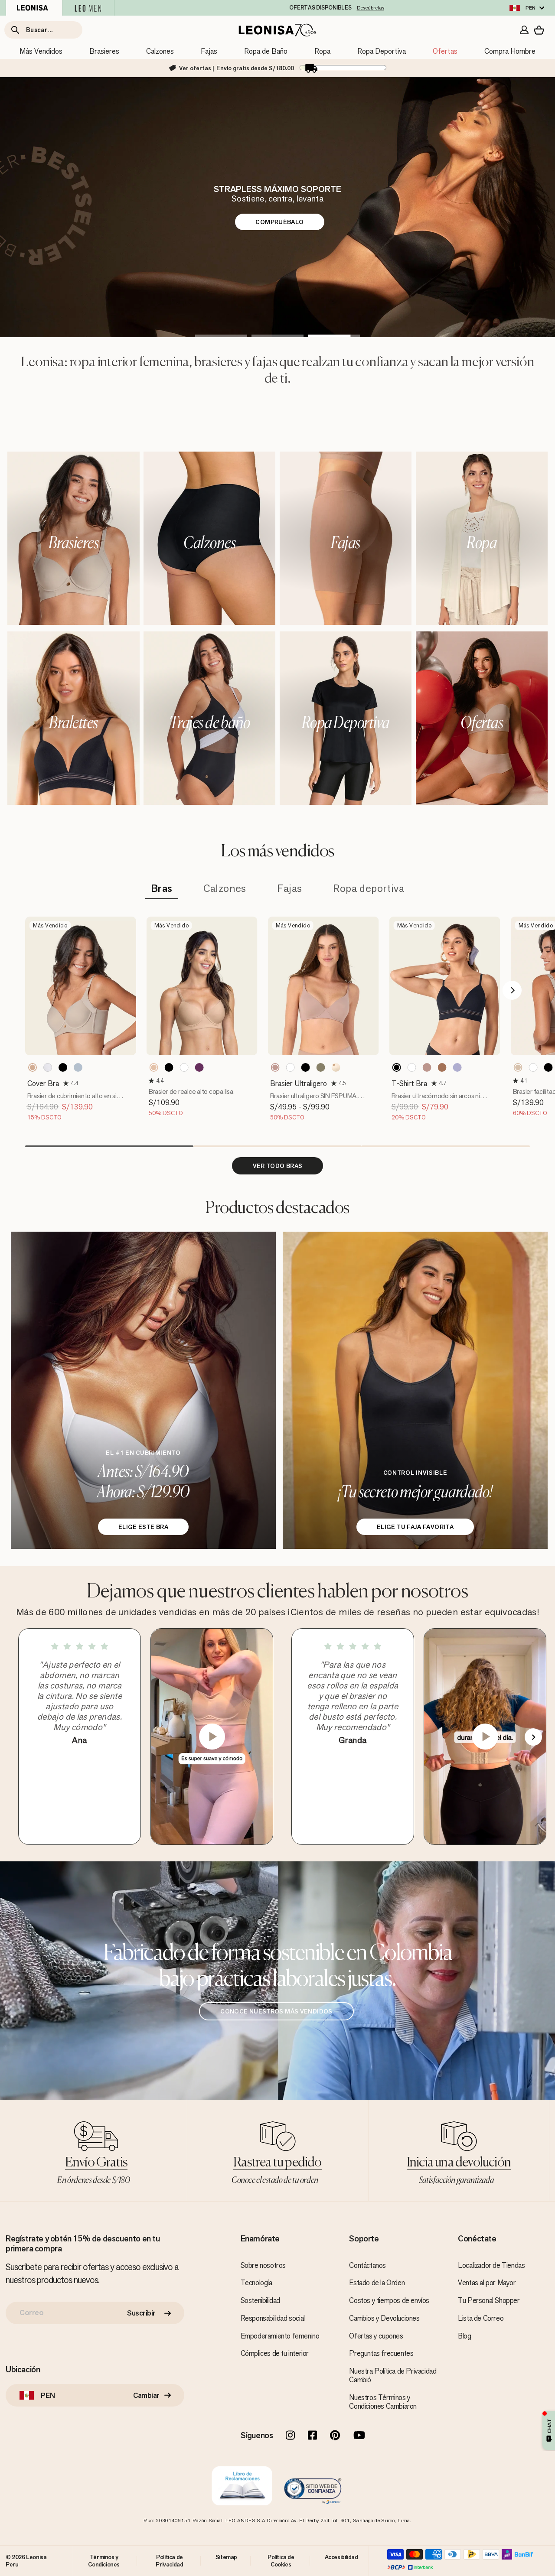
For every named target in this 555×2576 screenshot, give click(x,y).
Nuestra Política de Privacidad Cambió (393, 2375)
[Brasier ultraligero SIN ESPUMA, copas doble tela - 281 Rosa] (275, 1067)
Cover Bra (43, 1083)
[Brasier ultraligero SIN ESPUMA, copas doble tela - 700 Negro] (306, 1067)
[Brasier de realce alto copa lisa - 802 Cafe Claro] (154, 1067)
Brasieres (104, 51)
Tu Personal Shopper (489, 2300)
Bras (162, 889)
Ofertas (445, 51)
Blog (464, 2336)
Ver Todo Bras (278, 1166)
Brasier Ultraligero (299, 1083)
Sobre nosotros (263, 2265)
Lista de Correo (481, 2318)
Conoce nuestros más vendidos (276, 2011)
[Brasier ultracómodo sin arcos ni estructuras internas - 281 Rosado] (427, 1067)
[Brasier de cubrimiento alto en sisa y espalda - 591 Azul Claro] (78, 1067)
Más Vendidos (41, 51)
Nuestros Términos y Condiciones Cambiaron (383, 2402)
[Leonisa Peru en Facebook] (312, 2436)
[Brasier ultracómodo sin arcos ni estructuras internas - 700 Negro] (397, 1067)
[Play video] (212, 1737)
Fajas (209, 51)
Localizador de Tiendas (491, 2265)
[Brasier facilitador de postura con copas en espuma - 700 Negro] (548, 1067)
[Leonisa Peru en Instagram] (290, 2436)
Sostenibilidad (260, 2300)
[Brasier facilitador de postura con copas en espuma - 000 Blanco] (533, 1067)
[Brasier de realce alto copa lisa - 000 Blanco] (184, 1067)
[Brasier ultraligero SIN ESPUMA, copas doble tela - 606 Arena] (321, 1067)
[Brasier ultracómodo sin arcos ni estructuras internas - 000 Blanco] (412, 1067)
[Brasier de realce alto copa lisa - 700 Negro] (169, 1067)
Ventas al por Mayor (487, 2283)
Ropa (322, 51)
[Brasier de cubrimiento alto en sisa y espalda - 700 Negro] (63, 1067)
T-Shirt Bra (409, 1083)
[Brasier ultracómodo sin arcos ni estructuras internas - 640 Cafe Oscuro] (442, 1067)
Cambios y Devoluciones (384, 2318)
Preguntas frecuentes (381, 2353)
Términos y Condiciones (104, 2560)
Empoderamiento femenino (280, 2336)
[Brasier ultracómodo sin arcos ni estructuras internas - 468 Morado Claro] (457, 1067)
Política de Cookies (281, 2560)
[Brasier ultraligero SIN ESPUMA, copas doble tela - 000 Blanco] (291, 1067)
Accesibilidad (341, 2557)
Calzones (160, 51)
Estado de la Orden (377, 2283)
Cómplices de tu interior (275, 2353)
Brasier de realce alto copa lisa (191, 1091)
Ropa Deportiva (382, 51)
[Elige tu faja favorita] (415, 1390)
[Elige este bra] (143, 1390)
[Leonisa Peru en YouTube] (359, 2436)
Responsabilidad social (273, 2318)
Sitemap (226, 2557)
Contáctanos (367, 2265)
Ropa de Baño (266, 51)
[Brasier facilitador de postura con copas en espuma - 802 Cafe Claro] (518, 1067)
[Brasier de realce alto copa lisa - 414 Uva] (199, 1067)
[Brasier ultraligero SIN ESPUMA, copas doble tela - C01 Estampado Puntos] (336, 1067)
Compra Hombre (510, 51)
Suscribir (141, 2313)
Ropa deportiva (369, 889)
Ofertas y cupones (376, 2336)
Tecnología (256, 2283)
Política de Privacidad (169, 2560)
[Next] (512, 990)
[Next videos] (533, 1737)
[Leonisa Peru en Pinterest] (335, 2436)
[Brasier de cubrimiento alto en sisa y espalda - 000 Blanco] (48, 1067)
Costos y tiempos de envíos (389, 2300)
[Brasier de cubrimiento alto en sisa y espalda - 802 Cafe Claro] (33, 1067)
